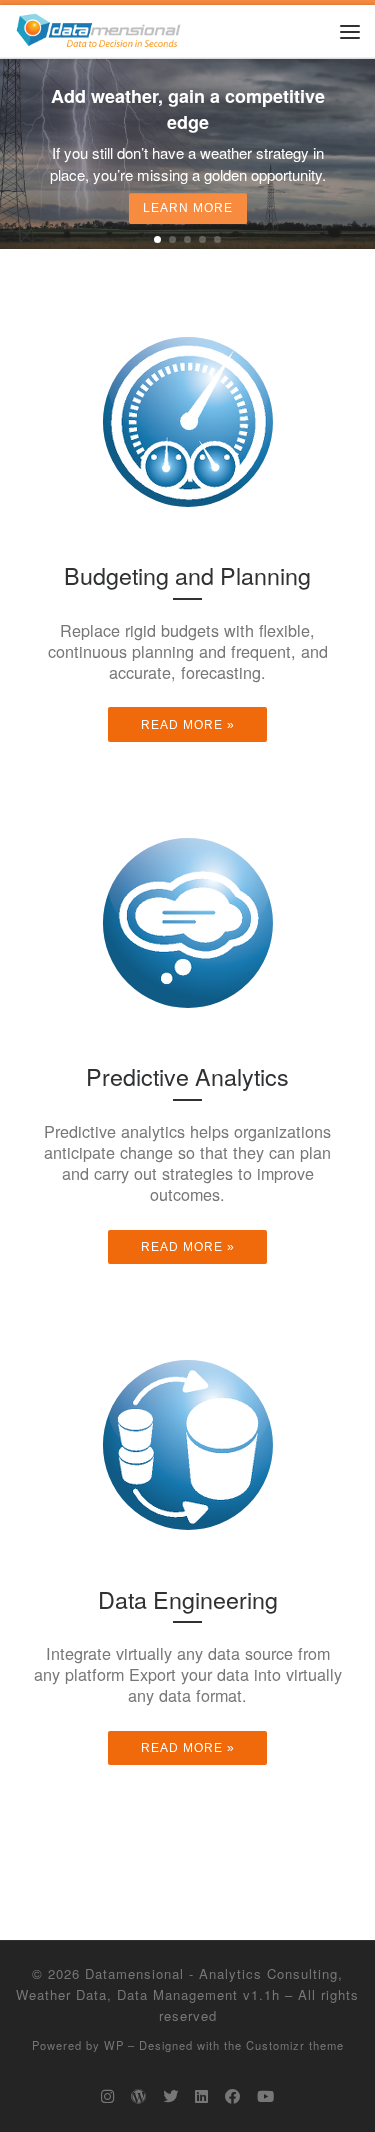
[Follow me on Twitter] (170, 2096)
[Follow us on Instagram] (107, 2096)
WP (114, 2045)
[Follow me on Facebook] (232, 2096)
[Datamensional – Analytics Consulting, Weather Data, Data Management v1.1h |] (98, 28)
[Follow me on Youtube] (265, 2096)
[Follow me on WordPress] (138, 2096)
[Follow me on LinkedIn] (201, 2096)
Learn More (188, 209)
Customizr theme (295, 2045)
